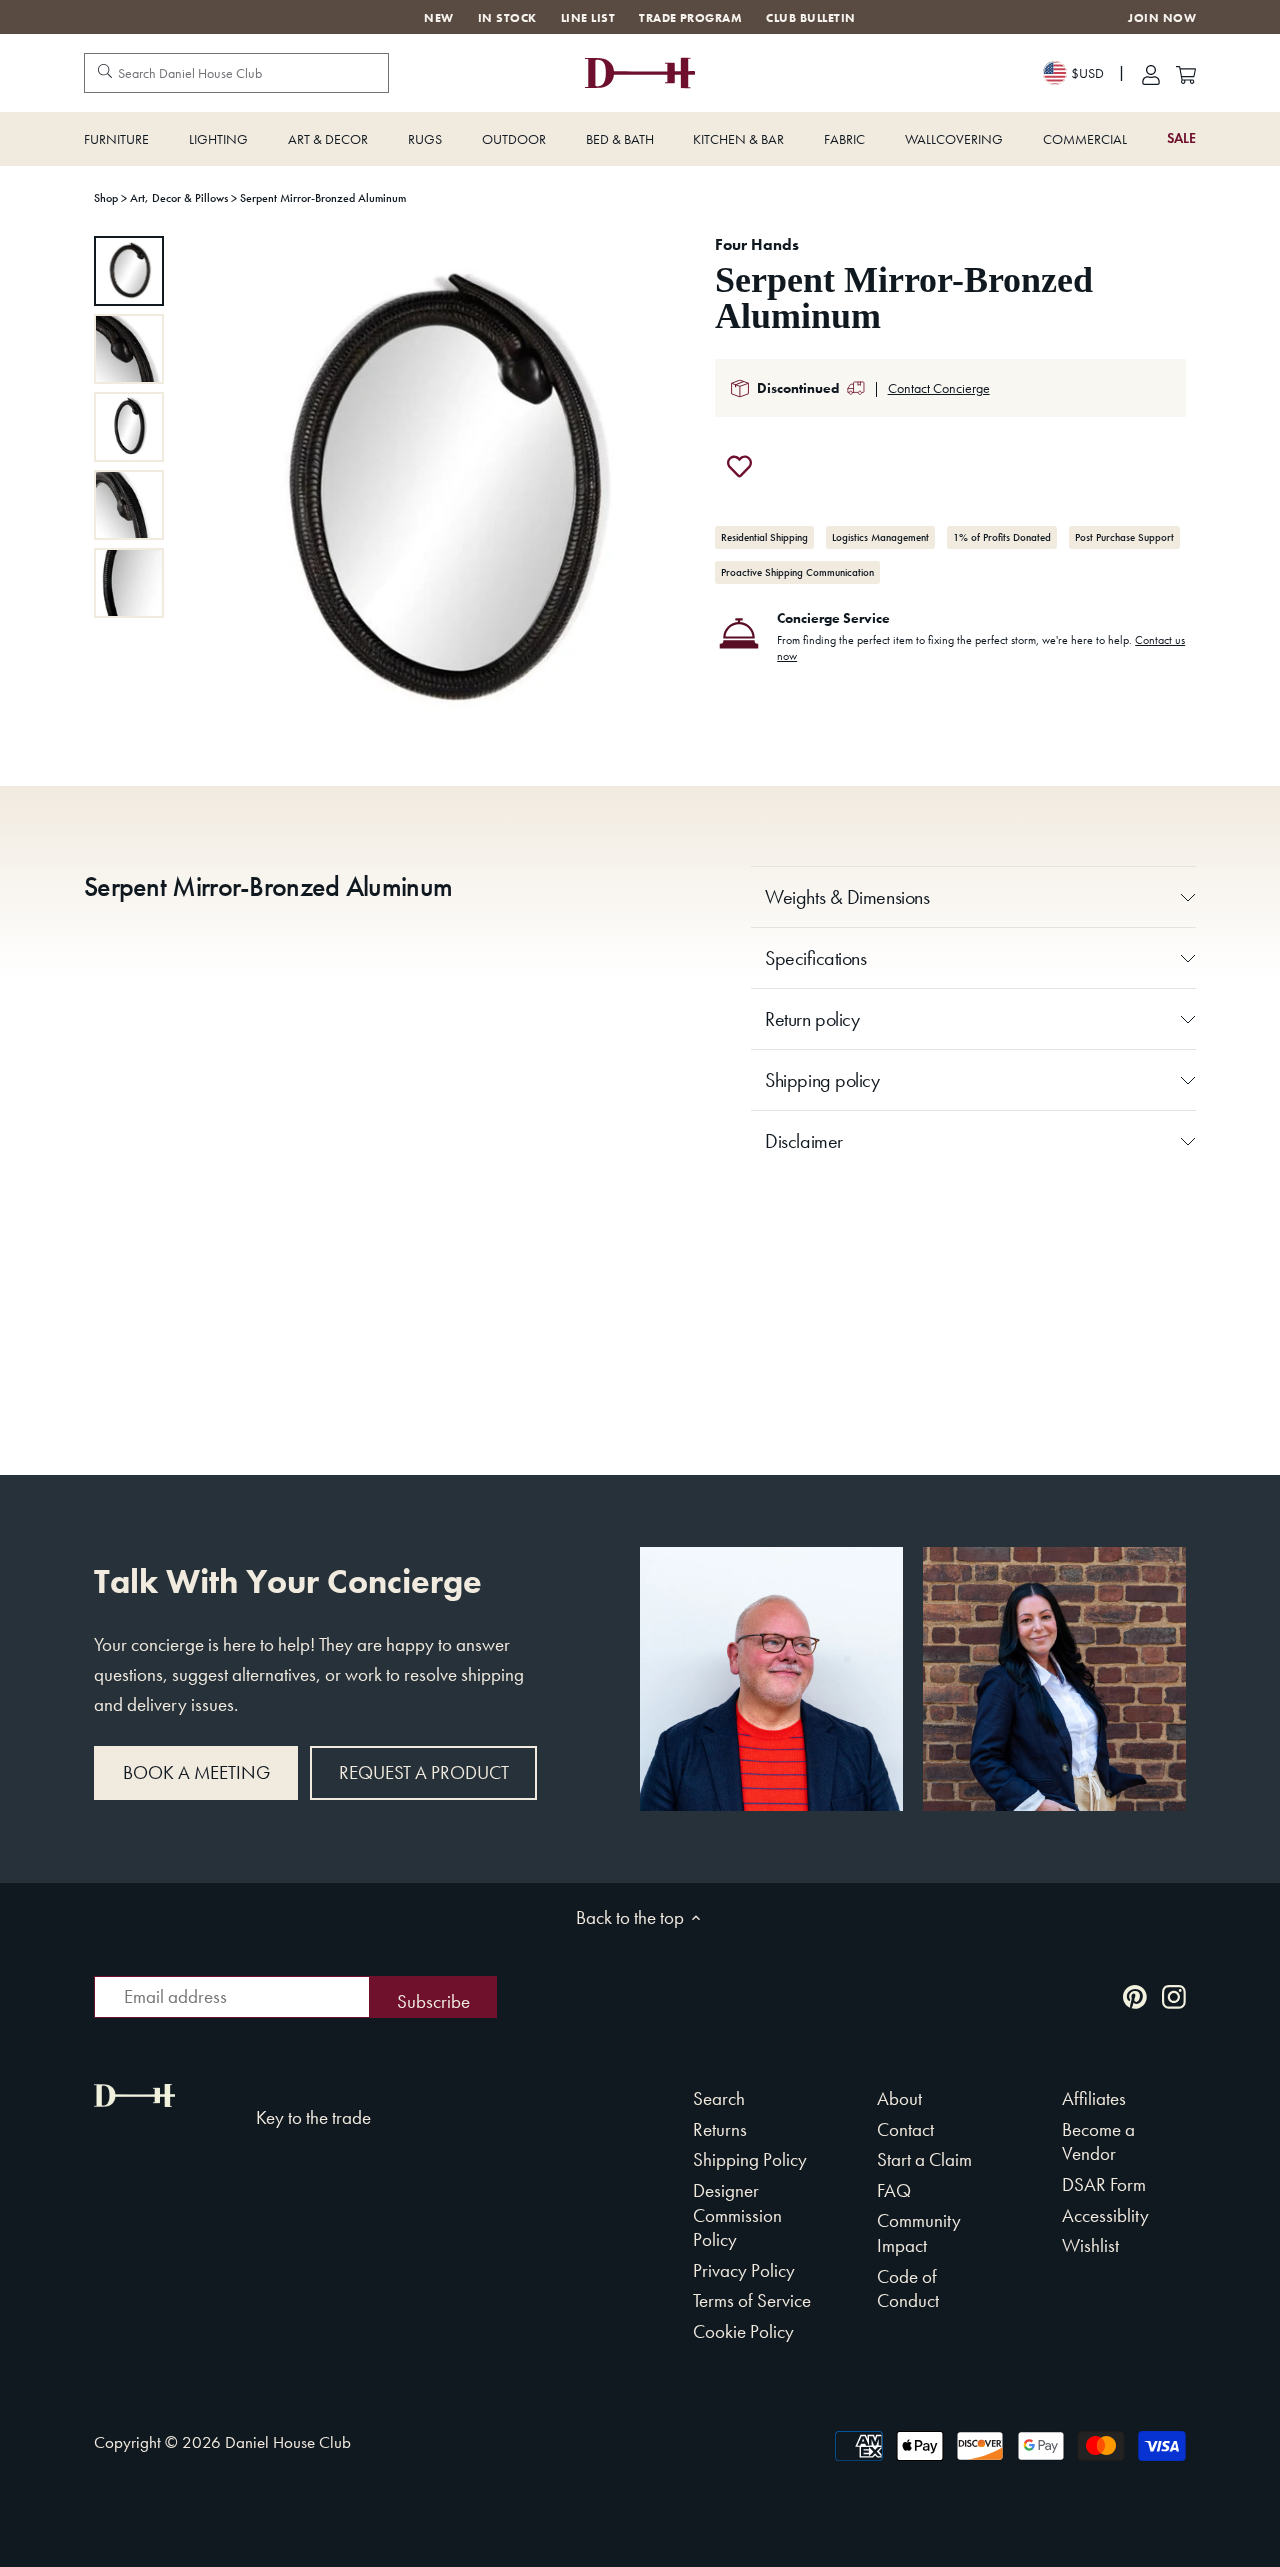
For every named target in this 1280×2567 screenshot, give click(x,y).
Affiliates (1094, 2098)
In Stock (507, 18)
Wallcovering (954, 139)
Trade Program (690, 18)
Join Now (1162, 18)
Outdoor (514, 139)
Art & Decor (328, 139)
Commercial (1085, 139)
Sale (1181, 138)
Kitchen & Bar (738, 139)
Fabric (844, 139)
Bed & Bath (620, 139)
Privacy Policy (744, 2270)
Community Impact (919, 2233)
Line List (588, 18)
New (438, 18)
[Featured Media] (437, 493)
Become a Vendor (1098, 2142)
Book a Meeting (196, 1772)
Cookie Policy (743, 2331)
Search (719, 2098)
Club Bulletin (810, 18)
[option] (129, 271)
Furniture (116, 139)
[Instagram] (1174, 1994)
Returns (720, 2129)
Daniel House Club (288, 2442)
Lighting (218, 139)
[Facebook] (1096, 1994)
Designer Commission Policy (737, 2215)
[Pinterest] (1135, 1994)
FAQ (894, 2190)
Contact (905, 2129)
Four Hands (757, 244)
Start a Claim (924, 2159)
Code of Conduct (908, 2289)
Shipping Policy (750, 2159)
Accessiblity (1105, 2215)
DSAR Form (1104, 2184)
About (899, 2098)
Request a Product (424, 1772)
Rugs (425, 139)
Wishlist (1090, 2245)
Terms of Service (752, 2300)
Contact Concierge (939, 388)
